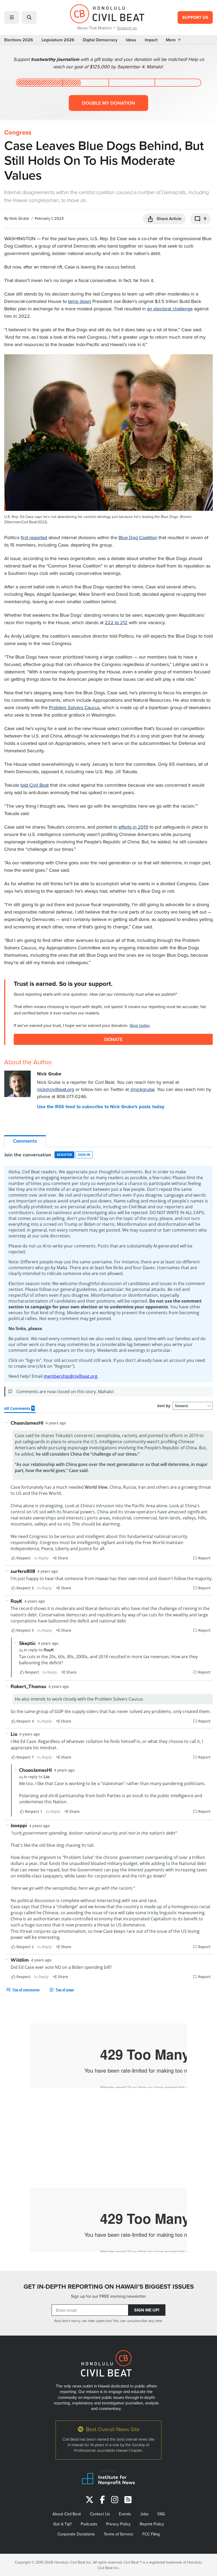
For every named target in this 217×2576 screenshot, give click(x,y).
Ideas (131, 40)
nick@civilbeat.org (56, 1089)
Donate (113, 1039)
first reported (34, 537)
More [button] (171, 40)
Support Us (195, 17)
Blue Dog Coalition (138, 537)
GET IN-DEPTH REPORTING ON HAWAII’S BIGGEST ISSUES (109, 2286)
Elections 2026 (19, 40)
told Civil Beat (35, 785)
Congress (18, 132)
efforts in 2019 (133, 827)
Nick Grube (19, 218)
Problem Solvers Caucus (74, 707)
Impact (151, 40)
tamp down (80, 301)
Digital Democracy (100, 40)
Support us (127, 28)
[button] (12, 17)
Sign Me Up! (147, 2310)
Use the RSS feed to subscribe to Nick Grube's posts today (101, 1107)
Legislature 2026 (58, 40)
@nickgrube (142, 1089)
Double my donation (108, 103)
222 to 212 (116, 622)
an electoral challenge (170, 309)
